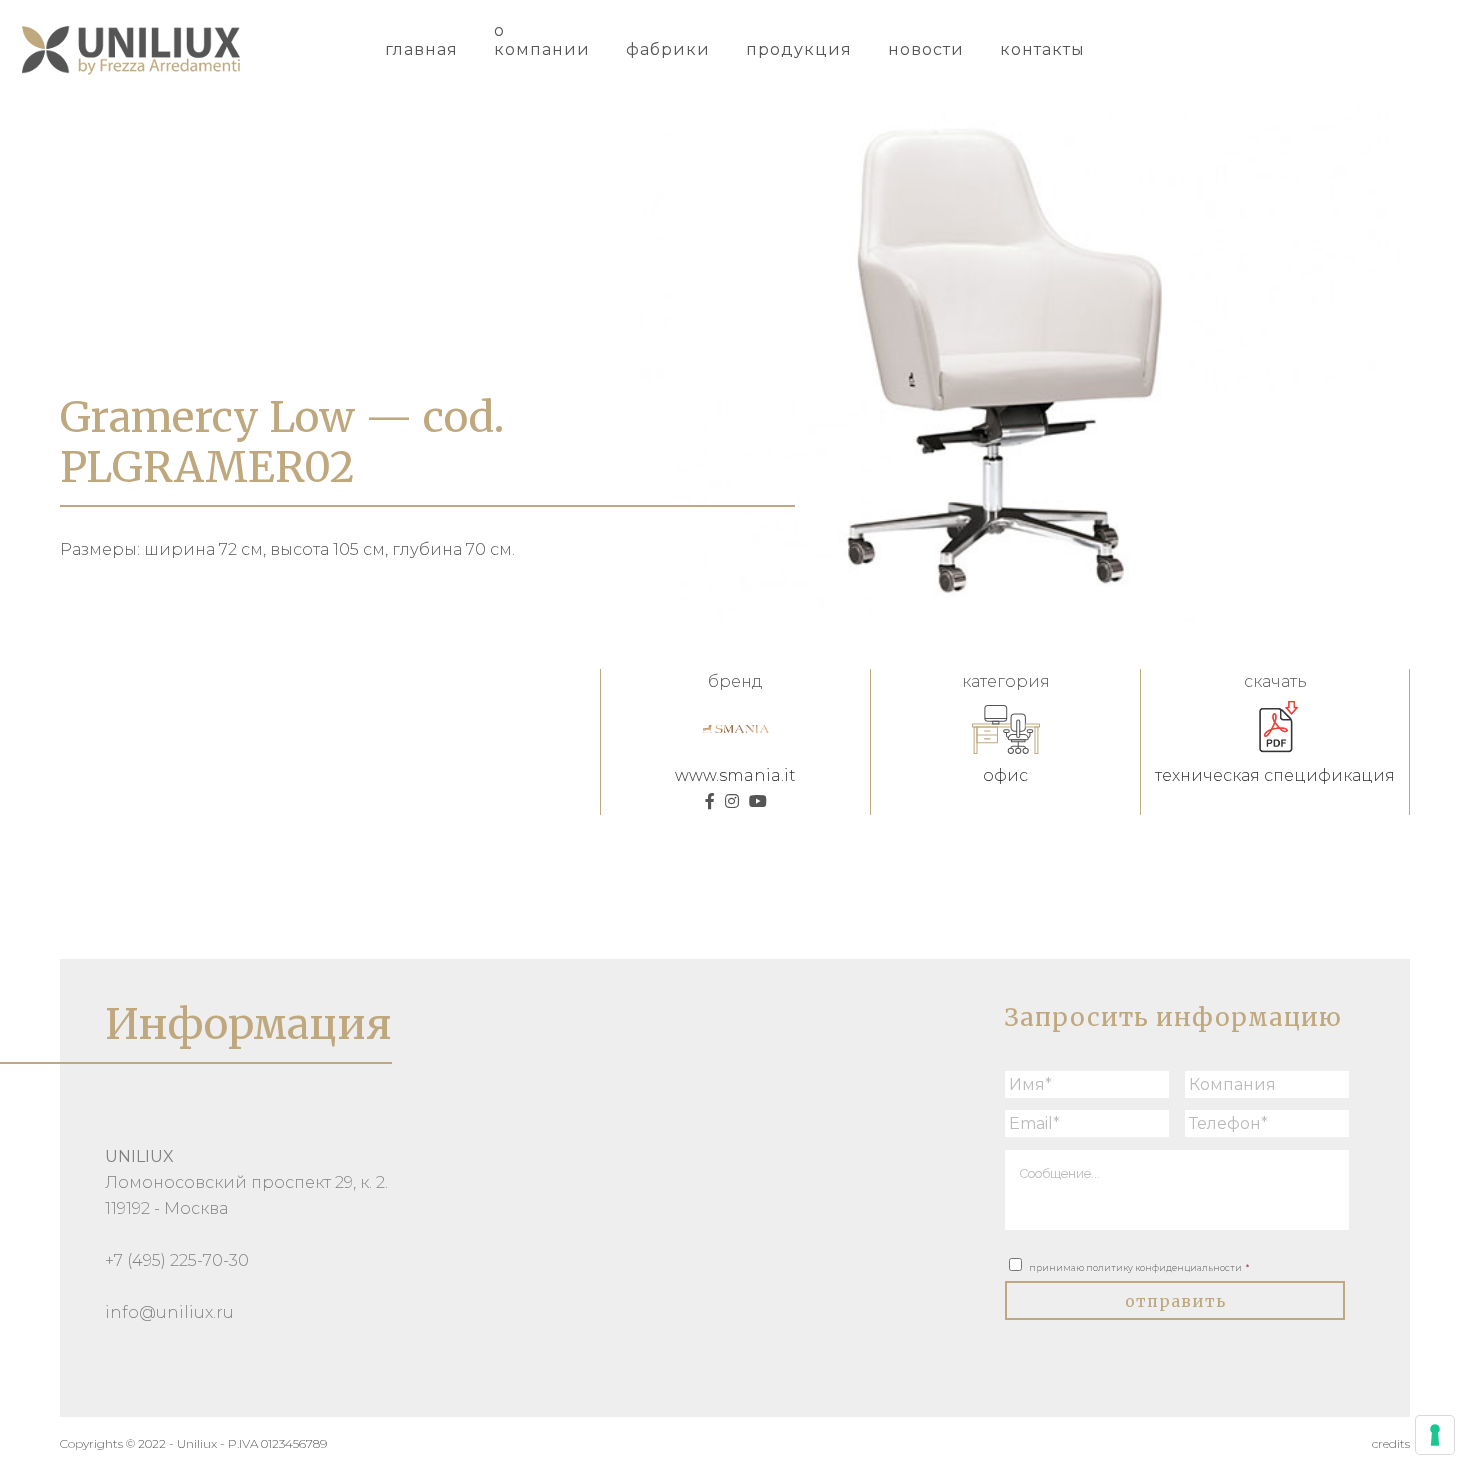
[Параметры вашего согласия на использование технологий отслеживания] (1435, 1435)
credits (1391, 1443)
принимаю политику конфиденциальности (1139, 1267)
